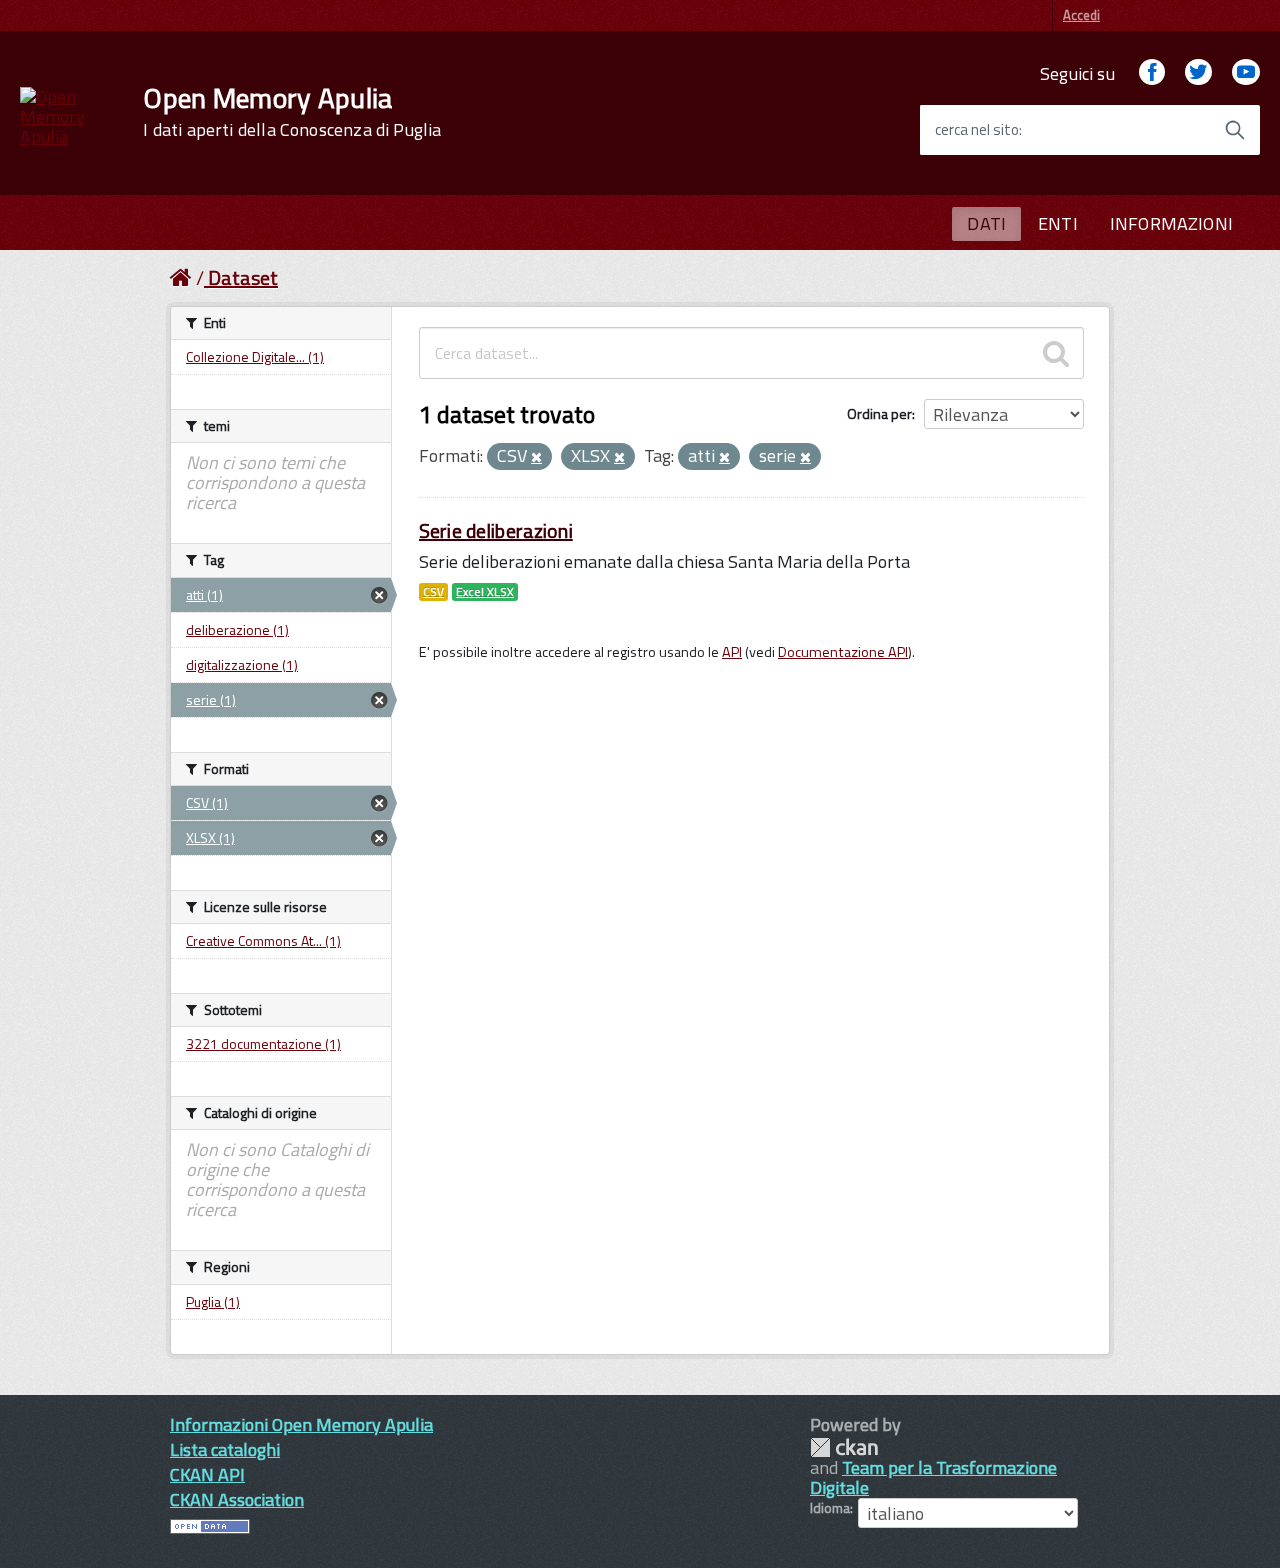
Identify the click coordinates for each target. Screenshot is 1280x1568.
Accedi (1081, 15)
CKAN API (207, 1474)
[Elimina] (536, 458)
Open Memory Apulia (292, 112)
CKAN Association (237, 1499)
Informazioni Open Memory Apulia (301, 1424)
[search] (1056, 353)
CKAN (844, 1447)
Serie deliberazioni (496, 530)
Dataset (243, 277)
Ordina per (879, 413)
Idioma (830, 1508)
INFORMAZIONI (1171, 223)
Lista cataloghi (225, 1449)
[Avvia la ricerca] (1235, 130)
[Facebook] (1152, 73)
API (732, 652)
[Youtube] (1246, 73)
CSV (433, 592)
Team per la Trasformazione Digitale (933, 1477)
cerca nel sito (977, 130)
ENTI (1058, 223)
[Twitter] (1198, 73)
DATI (986, 223)
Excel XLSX (485, 592)
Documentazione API (843, 652)
